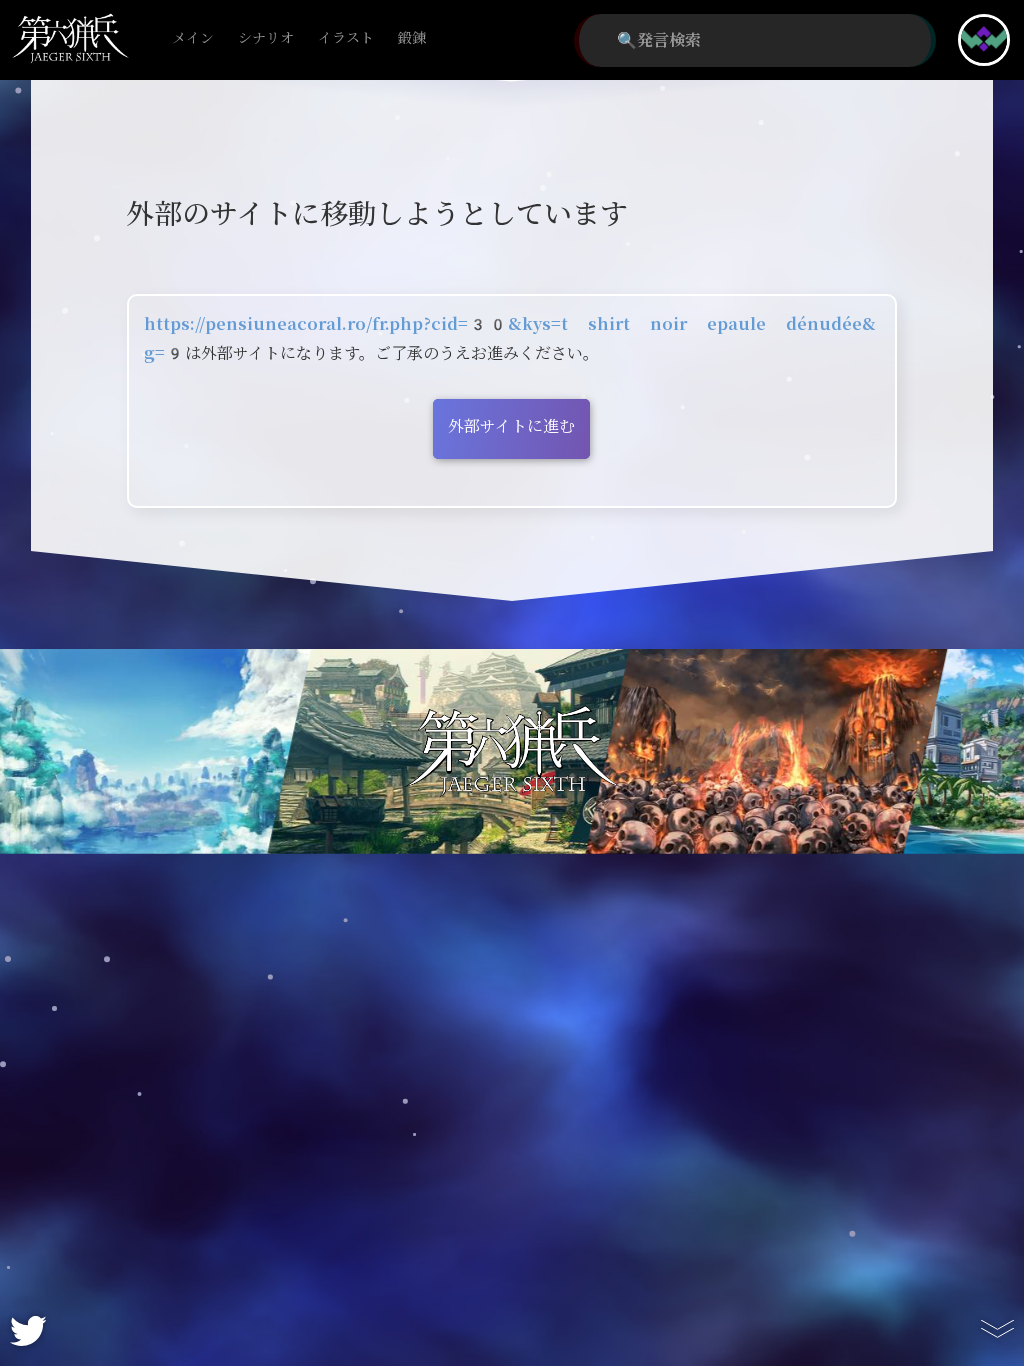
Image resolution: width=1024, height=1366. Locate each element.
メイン (193, 38)
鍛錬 (412, 38)
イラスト (346, 38)
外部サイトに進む (511, 426)
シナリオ (266, 38)
